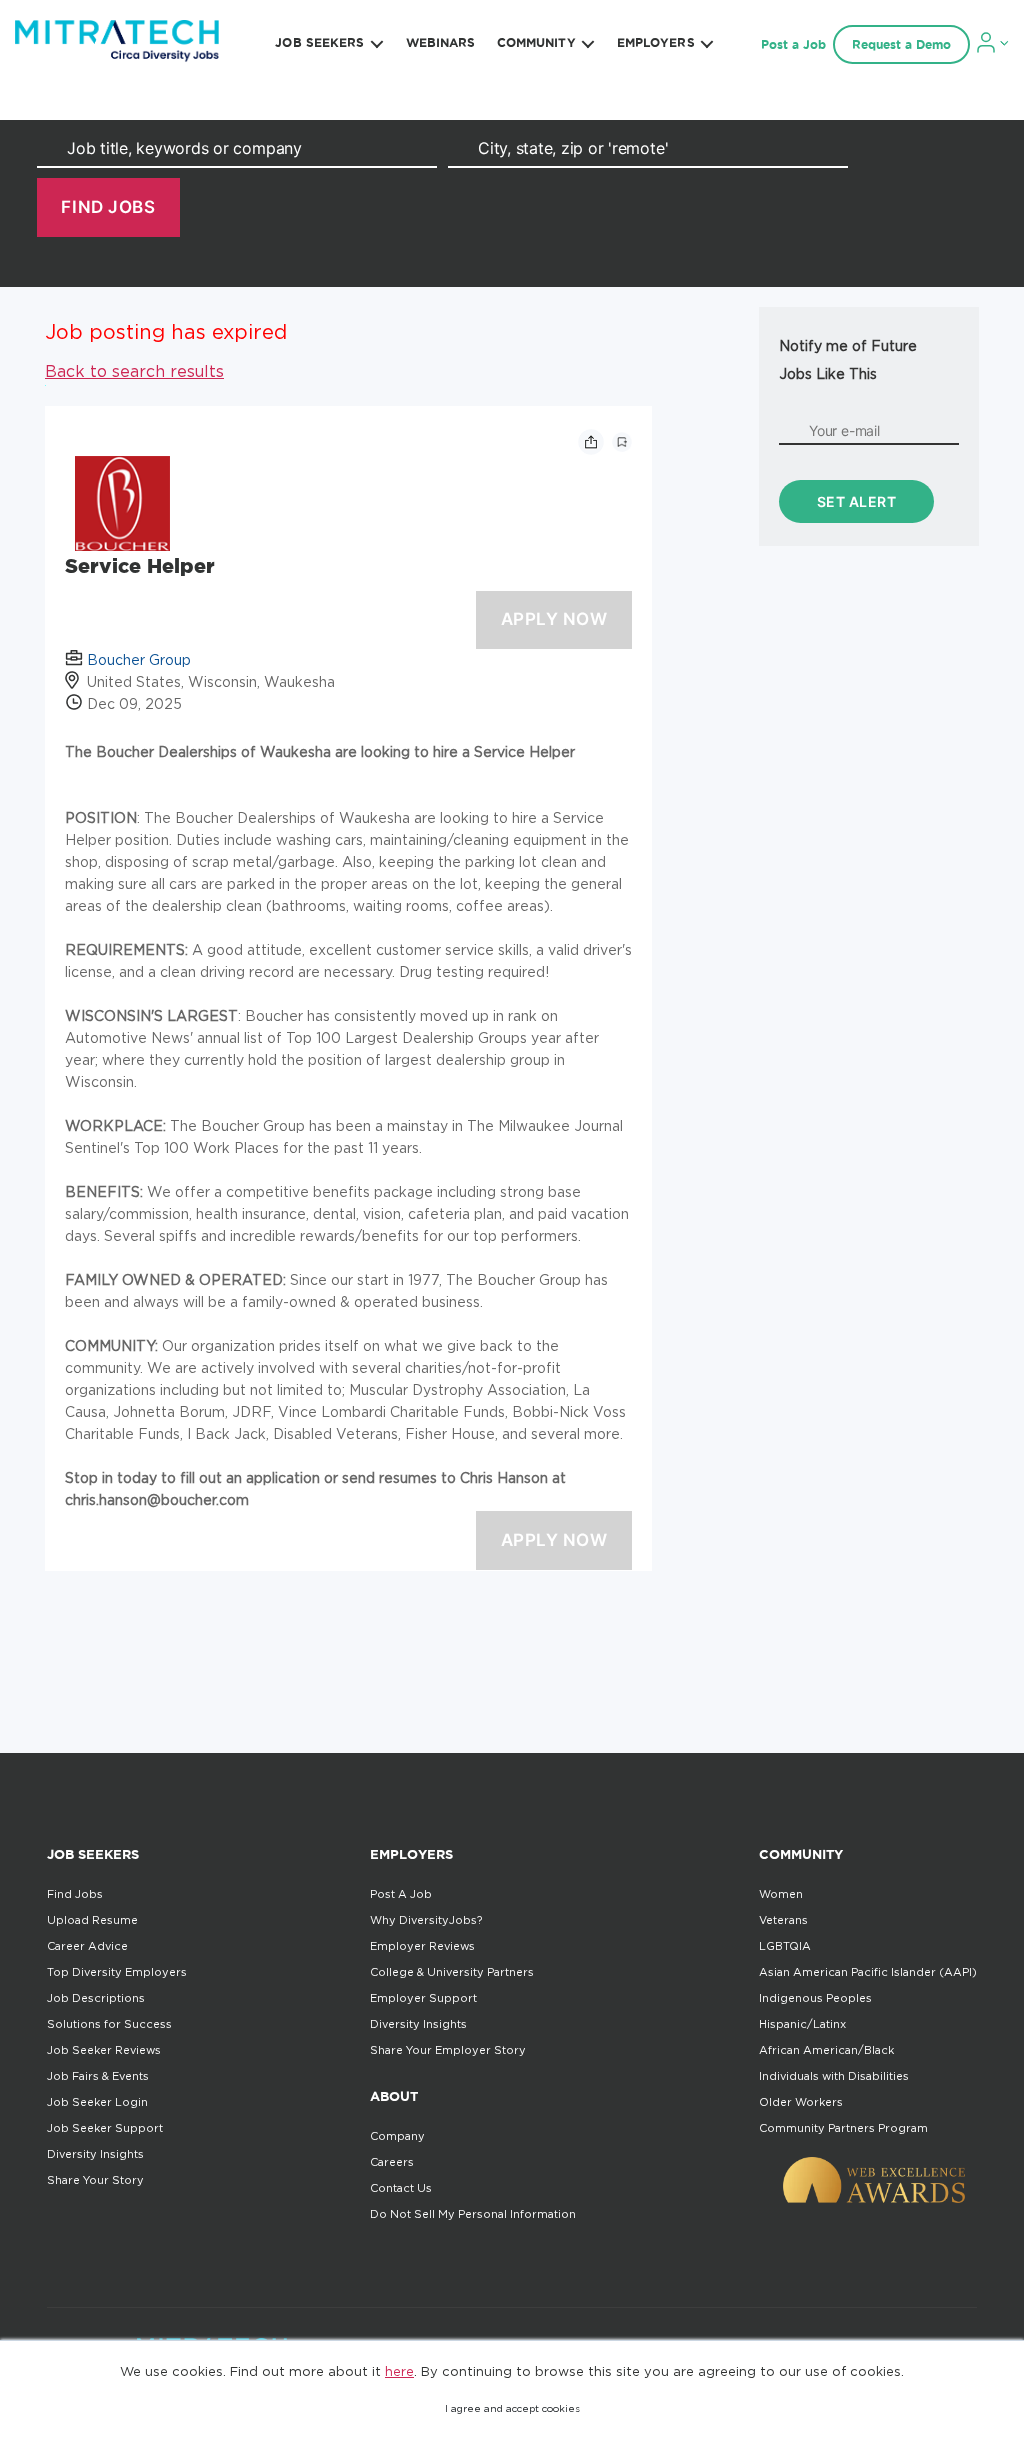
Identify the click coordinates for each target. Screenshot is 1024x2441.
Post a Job (793, 44)
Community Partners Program (843, 2128)
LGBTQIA (785, 1946)
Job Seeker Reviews (104, 2050)
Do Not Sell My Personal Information (473, 2214)
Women (781, 1894)
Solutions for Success (109, 2024)
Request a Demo (901, 44)
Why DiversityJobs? (426, 1920)
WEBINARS (441, 42)
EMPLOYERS (656, 42)
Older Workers (801, 2102)
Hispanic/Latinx (802, 2024)
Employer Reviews (422, 1946)
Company (397, 2136)
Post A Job (401, 1894)
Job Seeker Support (105, 2128)
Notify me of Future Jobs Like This (848, 359)
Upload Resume (92, 1920)
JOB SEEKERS (319, 42)
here (399, 2371)
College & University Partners (452, 1972)
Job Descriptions (96, 1998)
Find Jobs (75, 1894)
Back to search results (134, 371)
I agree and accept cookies (512, 2408)
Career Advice (87, 1946)
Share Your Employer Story (448, 2050)
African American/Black (826, 2050)
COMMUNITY (536, 42)
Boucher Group (139, 659)
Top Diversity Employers (117, 1972)
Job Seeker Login (97, 2102)
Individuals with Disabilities (834, 2076)
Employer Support (423, 1998)
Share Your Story (95, 2180)
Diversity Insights (95, 2154)
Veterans (783, 1920)
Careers (392, 2162)
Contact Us (401, 2188)
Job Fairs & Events (98, 2076)
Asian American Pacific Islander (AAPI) (868, 1972)
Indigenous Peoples (815, 1998)
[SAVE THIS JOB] (622, 442)
